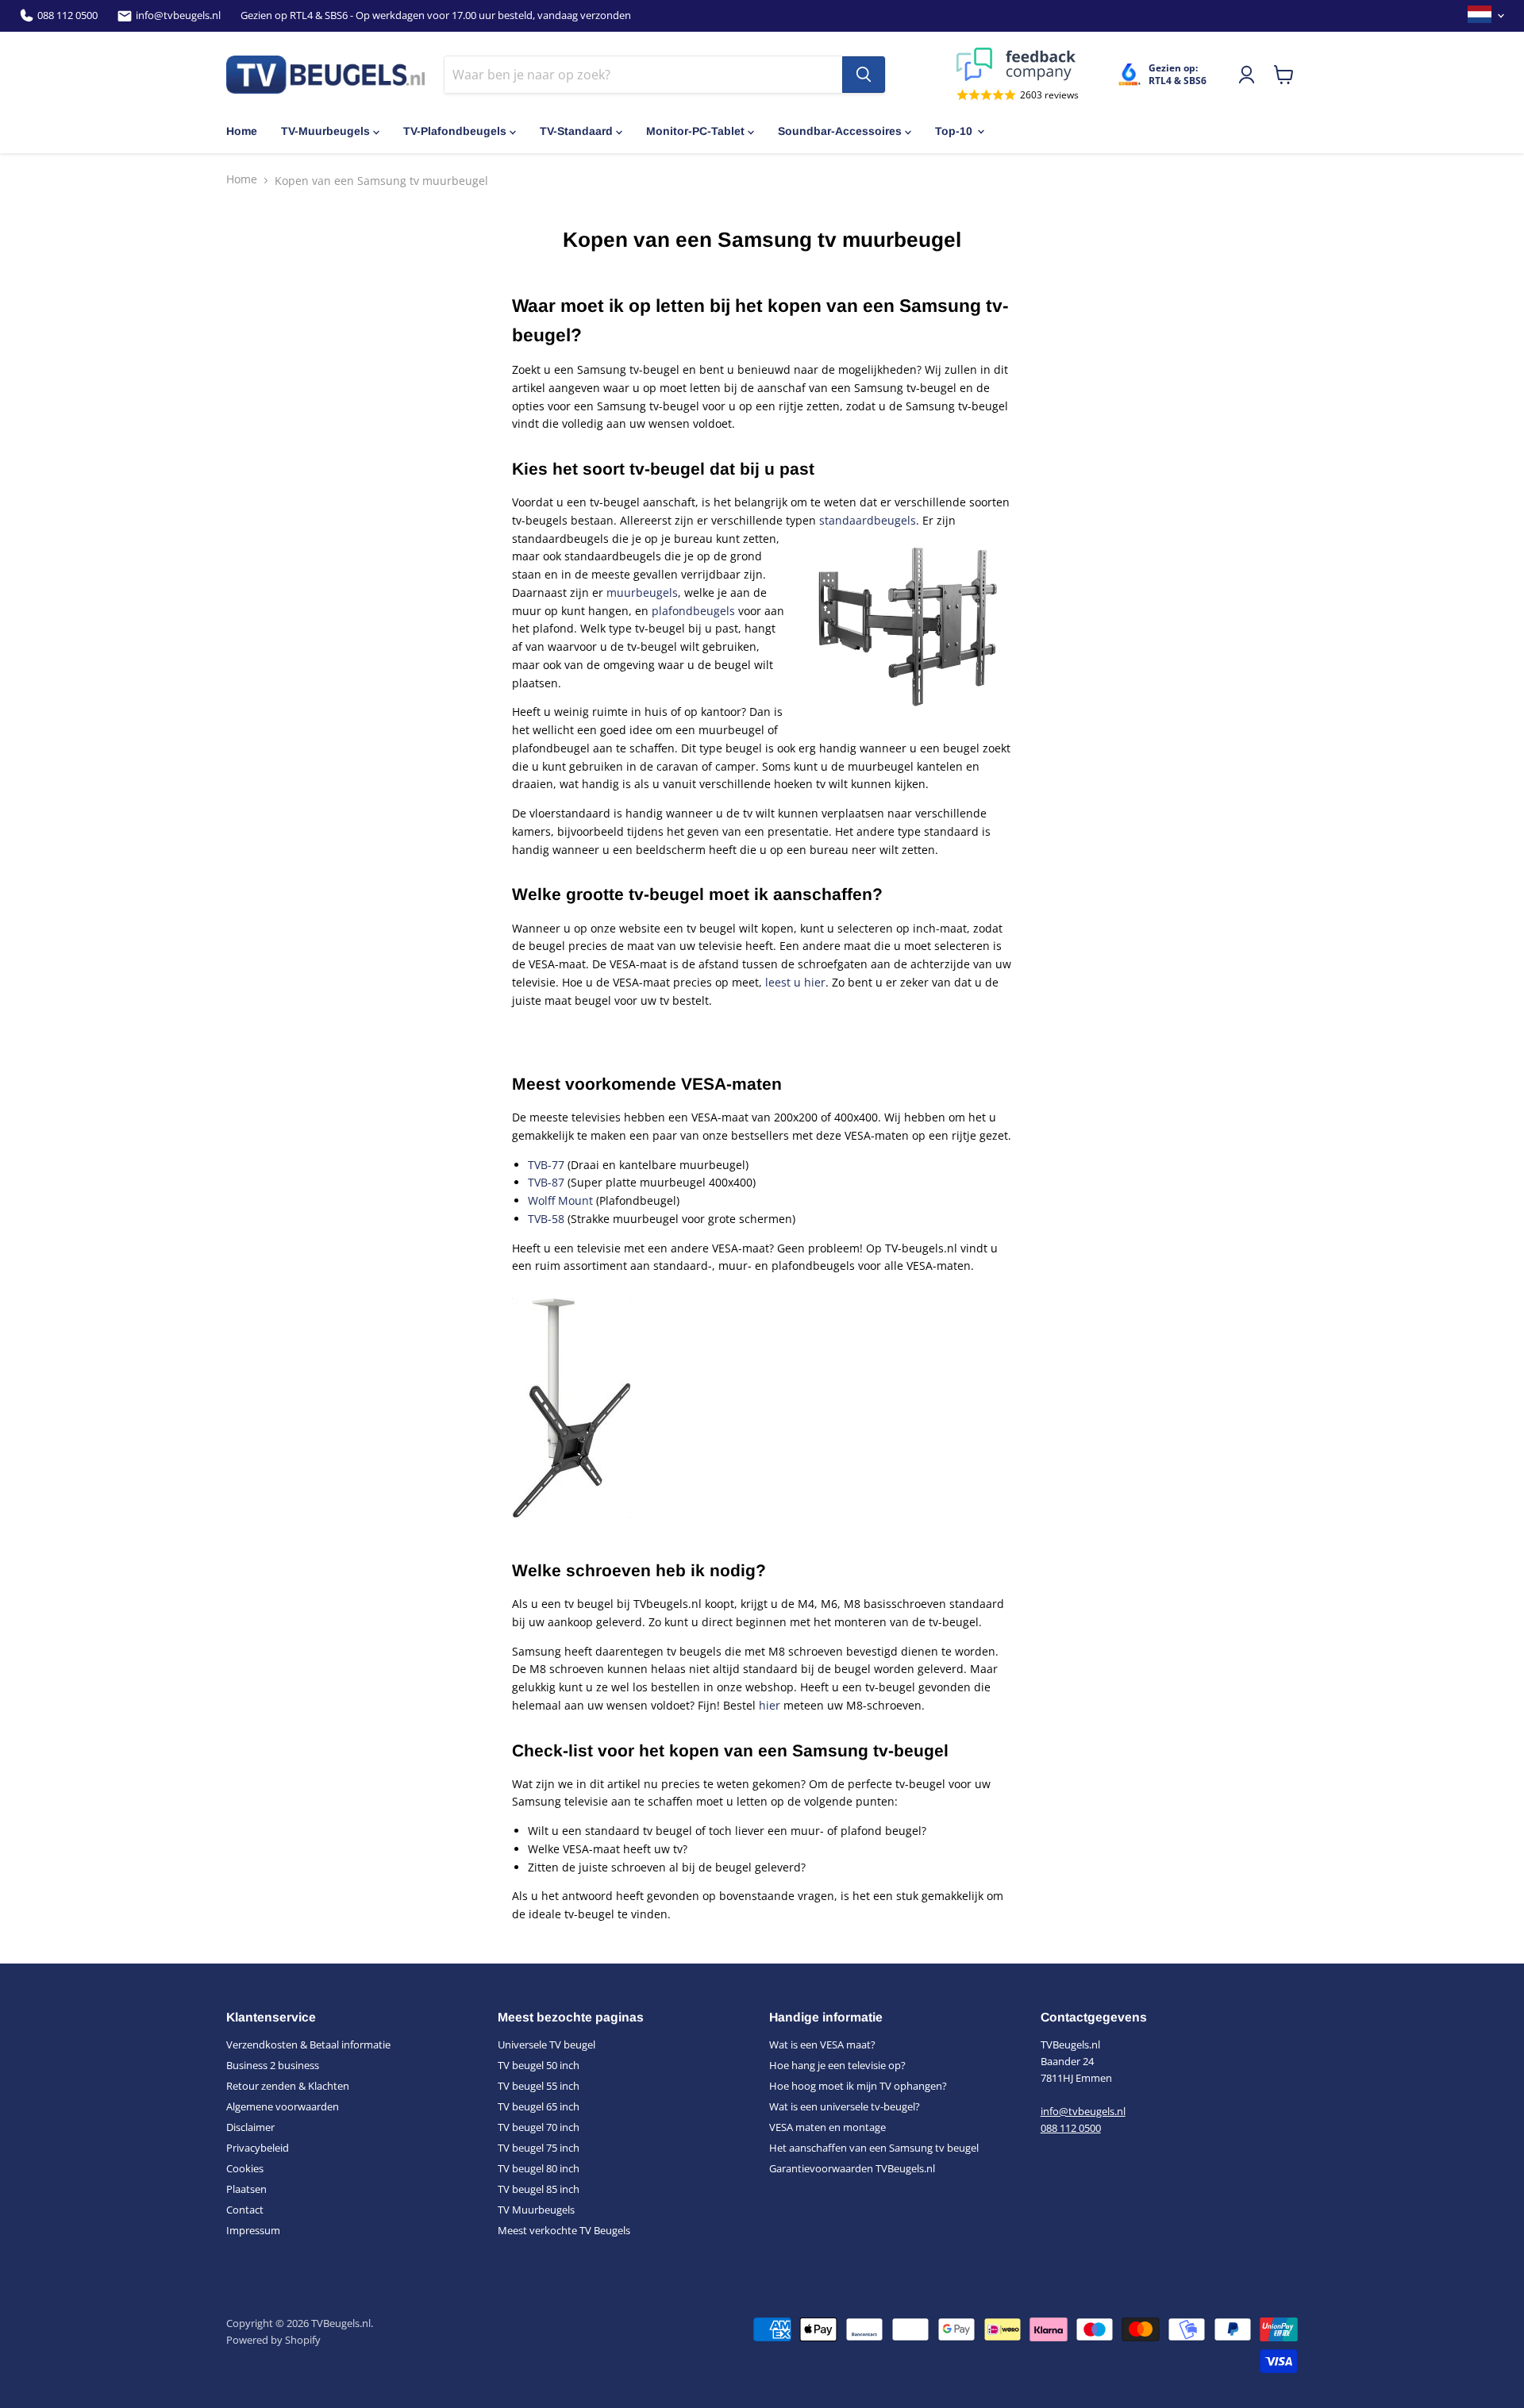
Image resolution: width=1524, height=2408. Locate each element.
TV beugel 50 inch (539, 2065)
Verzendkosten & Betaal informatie (308, 2044)
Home (242, 131)
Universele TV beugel (546, 2044)
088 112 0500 (67, 15)
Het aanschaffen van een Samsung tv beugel (874, 2148)
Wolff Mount (562, 1200)
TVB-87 (546, 1182)
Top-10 (954, 131)
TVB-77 (548, 1165)
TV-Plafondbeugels (455, 131)
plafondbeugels (695, 611)
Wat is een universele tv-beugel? (845, 2106)
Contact (245, 2210)
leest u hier (795, 982)
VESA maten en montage (827, 2127)
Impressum (253, 2230)
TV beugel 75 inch (539, 2148)
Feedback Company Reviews (1018, 64)
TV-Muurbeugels (325, 131)
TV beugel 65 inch (539, 2106)
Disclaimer (250, 2127)
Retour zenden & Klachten (288, 2086)
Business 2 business (273, 2065)
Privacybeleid (258, 2148)
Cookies (245, 2168)
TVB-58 (546, 1219)
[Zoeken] (864, 75)
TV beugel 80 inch (539, 2168)
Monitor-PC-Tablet (695, 131)
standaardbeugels (868, 520)
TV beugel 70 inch (539, 2127)
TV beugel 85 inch (539, 2189)
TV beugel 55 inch (539, 2086)
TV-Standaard (576, 131)
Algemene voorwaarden (283, 2106)
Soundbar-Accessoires (840, 131)
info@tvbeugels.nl (178, 15)
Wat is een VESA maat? (822, 2044)
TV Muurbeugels (536, 2210)
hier (770, 1705)
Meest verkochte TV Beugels (564, 2230)
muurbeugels (642, 592)
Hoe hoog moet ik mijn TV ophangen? (858, 2086)
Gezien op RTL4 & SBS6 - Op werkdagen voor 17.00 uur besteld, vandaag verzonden (436, 15)
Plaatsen (246, 2189)
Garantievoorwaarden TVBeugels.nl (852, 2168)
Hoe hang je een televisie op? (837, 2065)
